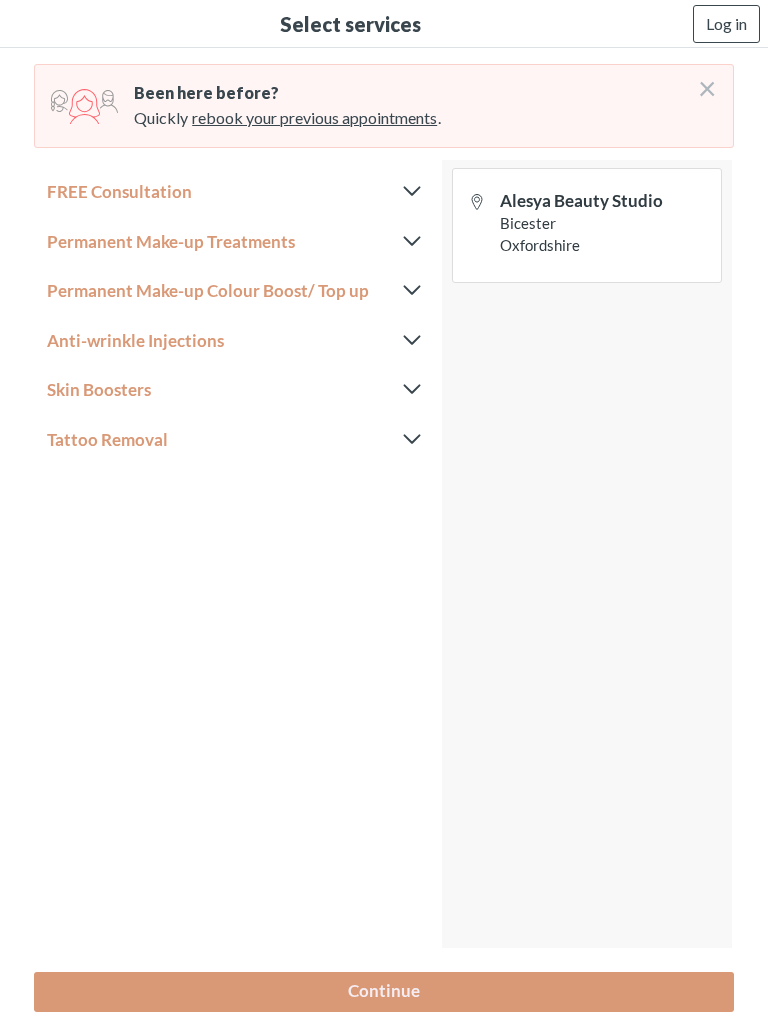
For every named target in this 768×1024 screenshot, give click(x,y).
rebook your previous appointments (314, 117)
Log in (726, 23)
